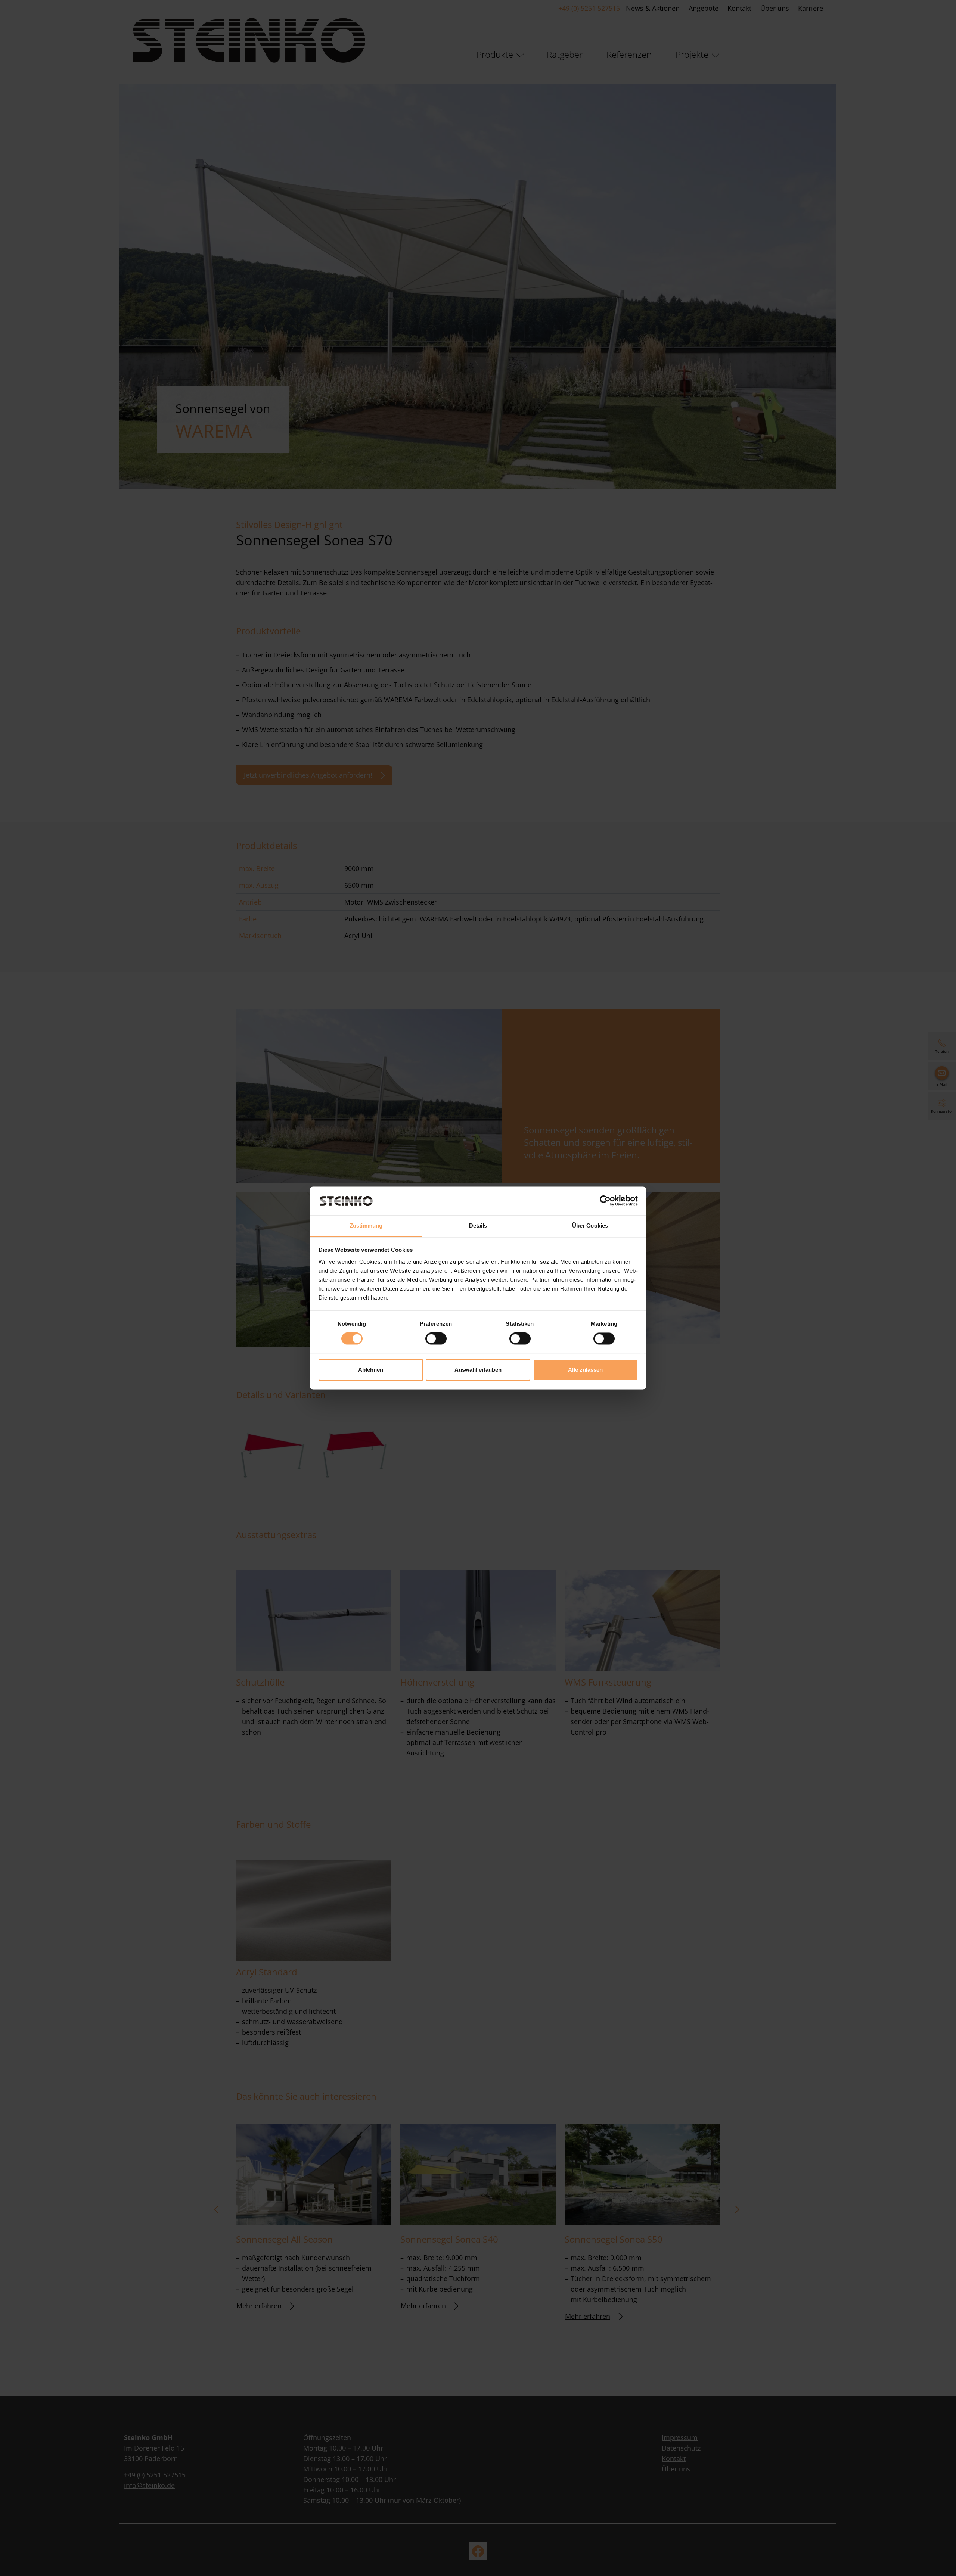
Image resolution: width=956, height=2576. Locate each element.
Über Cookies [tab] (590, 1225)
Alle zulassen (585, 1370)
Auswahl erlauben (478, 1370)
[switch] (436, 1339)
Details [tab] (478, 1225)
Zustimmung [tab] (366, 1225)
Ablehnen (371, 1370)
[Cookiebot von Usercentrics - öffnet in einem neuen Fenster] (605, 1201)
